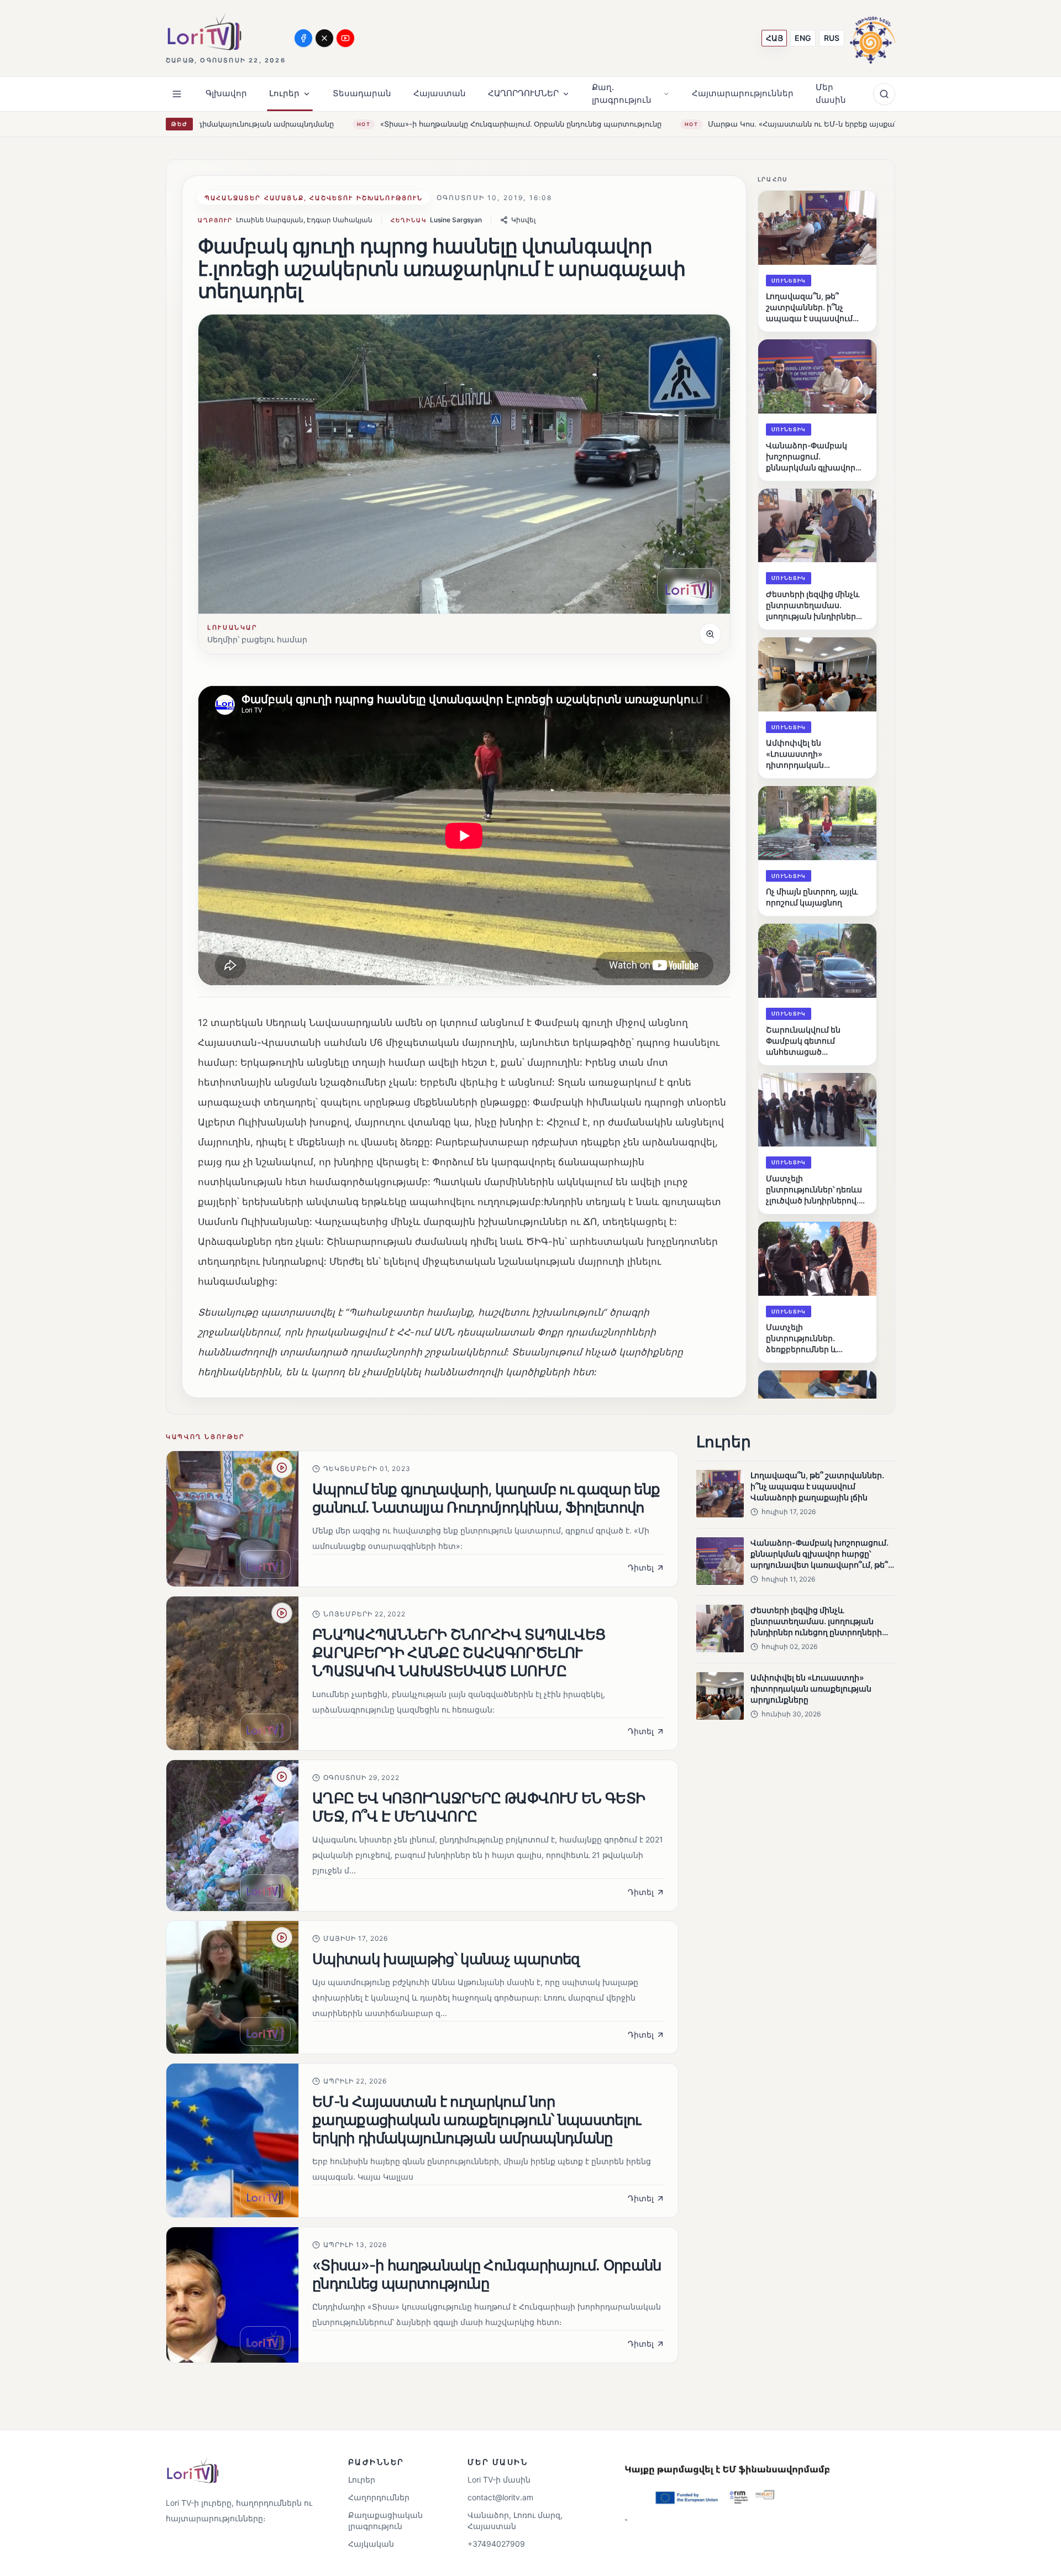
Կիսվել (523, 220)
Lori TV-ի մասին (499, 2480)
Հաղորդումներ (379, 2497)
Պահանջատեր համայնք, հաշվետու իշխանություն (314, 198)
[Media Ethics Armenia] (873, 38)
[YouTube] (345, 38)
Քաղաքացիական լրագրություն (385, 2520)
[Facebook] (303, 38)
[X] (324, 38)
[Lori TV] (204, 32)
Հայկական (371, 2544)
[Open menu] (177, 94)
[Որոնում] (884, 94)
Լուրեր (362, 2480)
